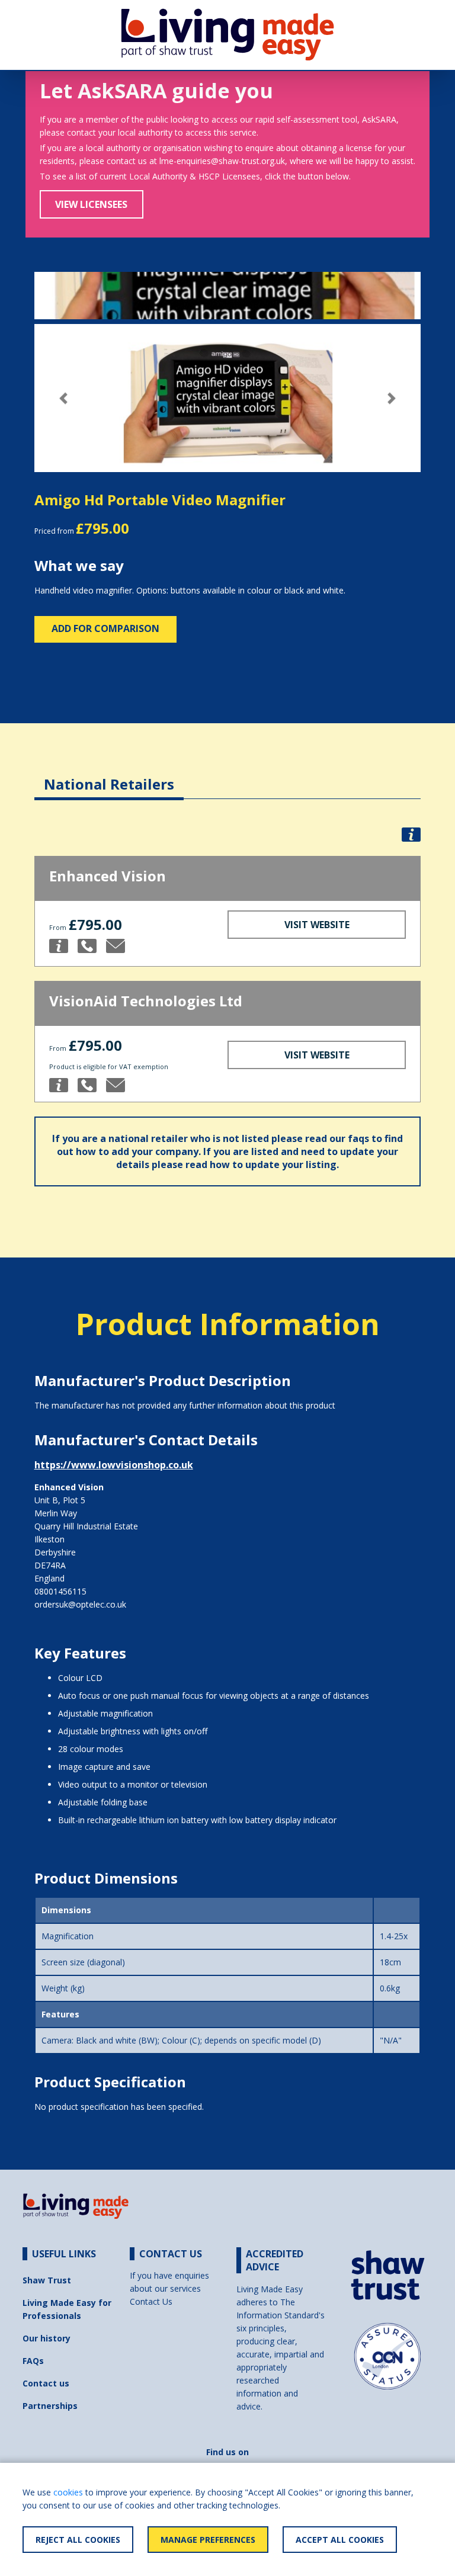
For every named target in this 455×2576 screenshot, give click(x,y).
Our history (47, 2338)
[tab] (109, 775)
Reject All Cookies (78, 2540)
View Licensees (91, 204)
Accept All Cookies (340, 2540)
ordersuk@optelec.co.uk (80, 1604)
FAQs (33, 2361)
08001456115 (60, 1591)
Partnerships (50, 2406)
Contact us (46, 2383)
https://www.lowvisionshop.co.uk (114, 1465)
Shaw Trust (47, 2280)
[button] (63, 398)
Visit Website (317, 925)
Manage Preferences (208, 2540)
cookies (68, 2492)
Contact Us (151, 2301)
